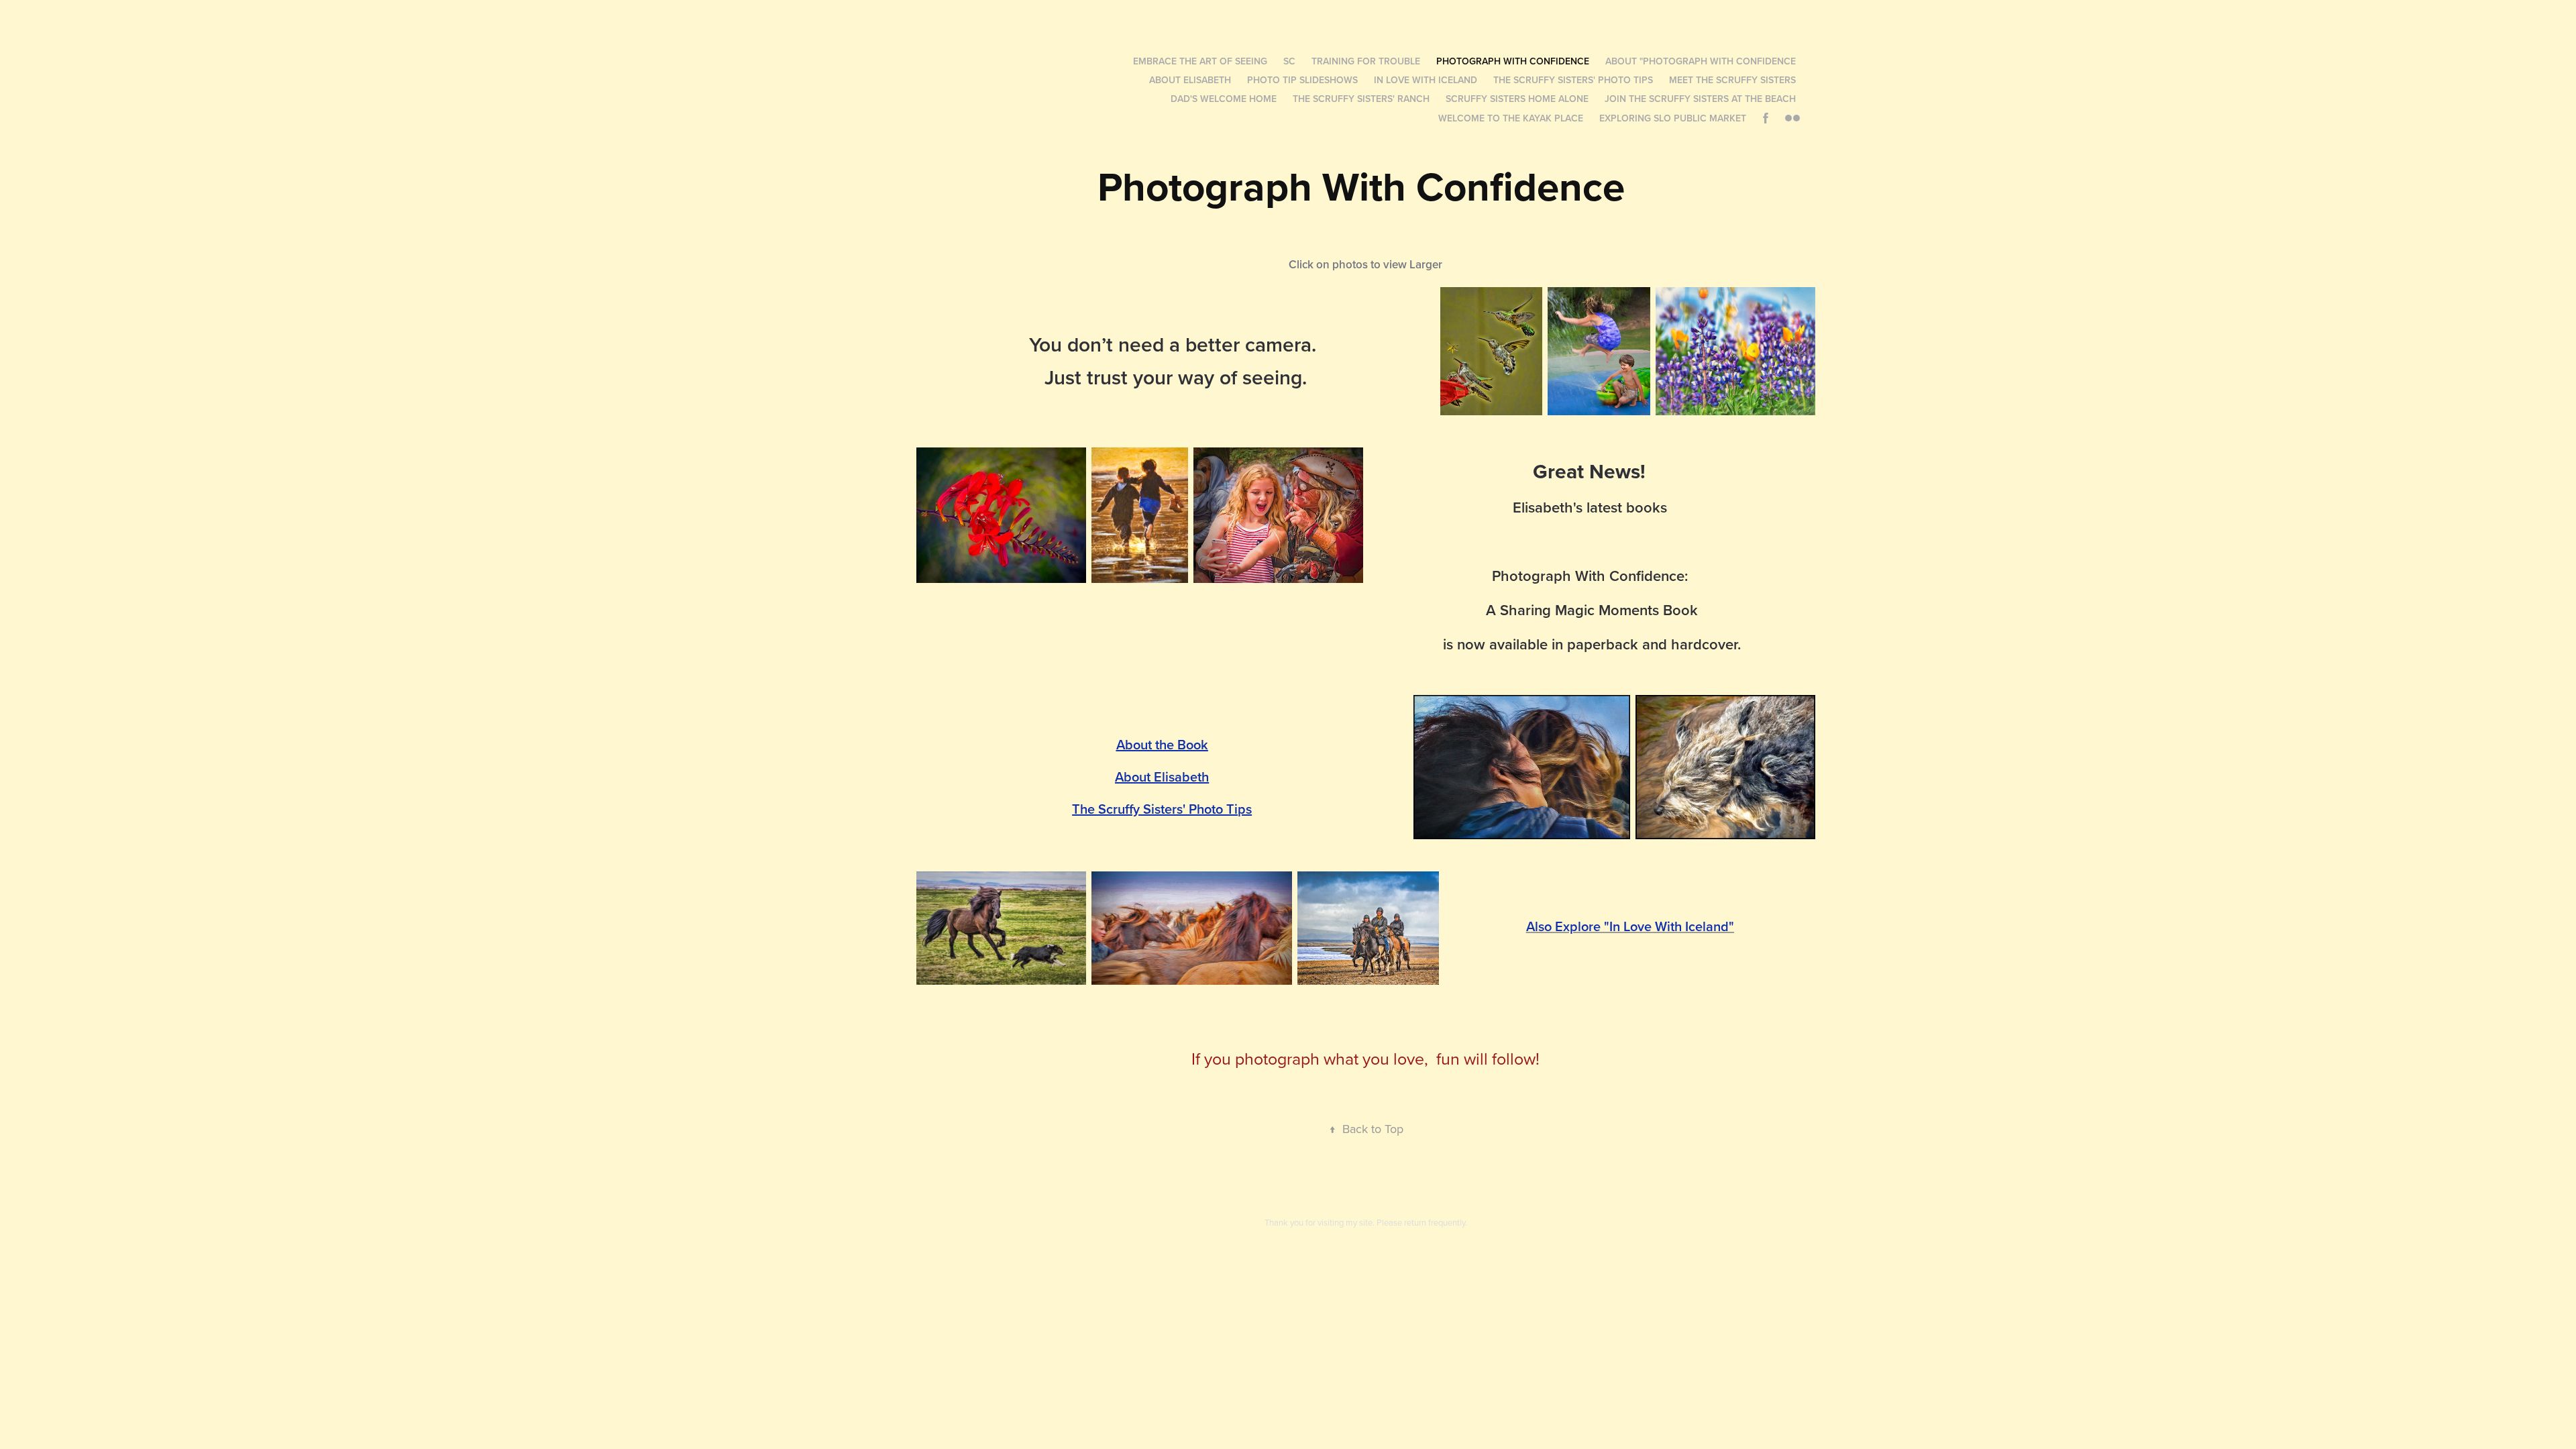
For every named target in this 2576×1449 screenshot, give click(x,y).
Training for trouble (1366, 61)
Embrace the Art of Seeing (1200, 61)
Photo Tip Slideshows (1302, 80)
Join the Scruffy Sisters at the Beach (1700, 99)
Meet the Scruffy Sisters (1732, 80)
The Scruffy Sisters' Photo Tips (1573, 80)
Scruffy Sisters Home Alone (1517, 99)
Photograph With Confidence (1513, 61)
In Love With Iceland (1426, 80)
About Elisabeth (1190, 80)
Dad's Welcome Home (1224, 99)
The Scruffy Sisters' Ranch (1361, 99)
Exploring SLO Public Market (1673, 118)
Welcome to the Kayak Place (1511, 118)
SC (1289, 61)
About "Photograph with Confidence (1701, 61)
